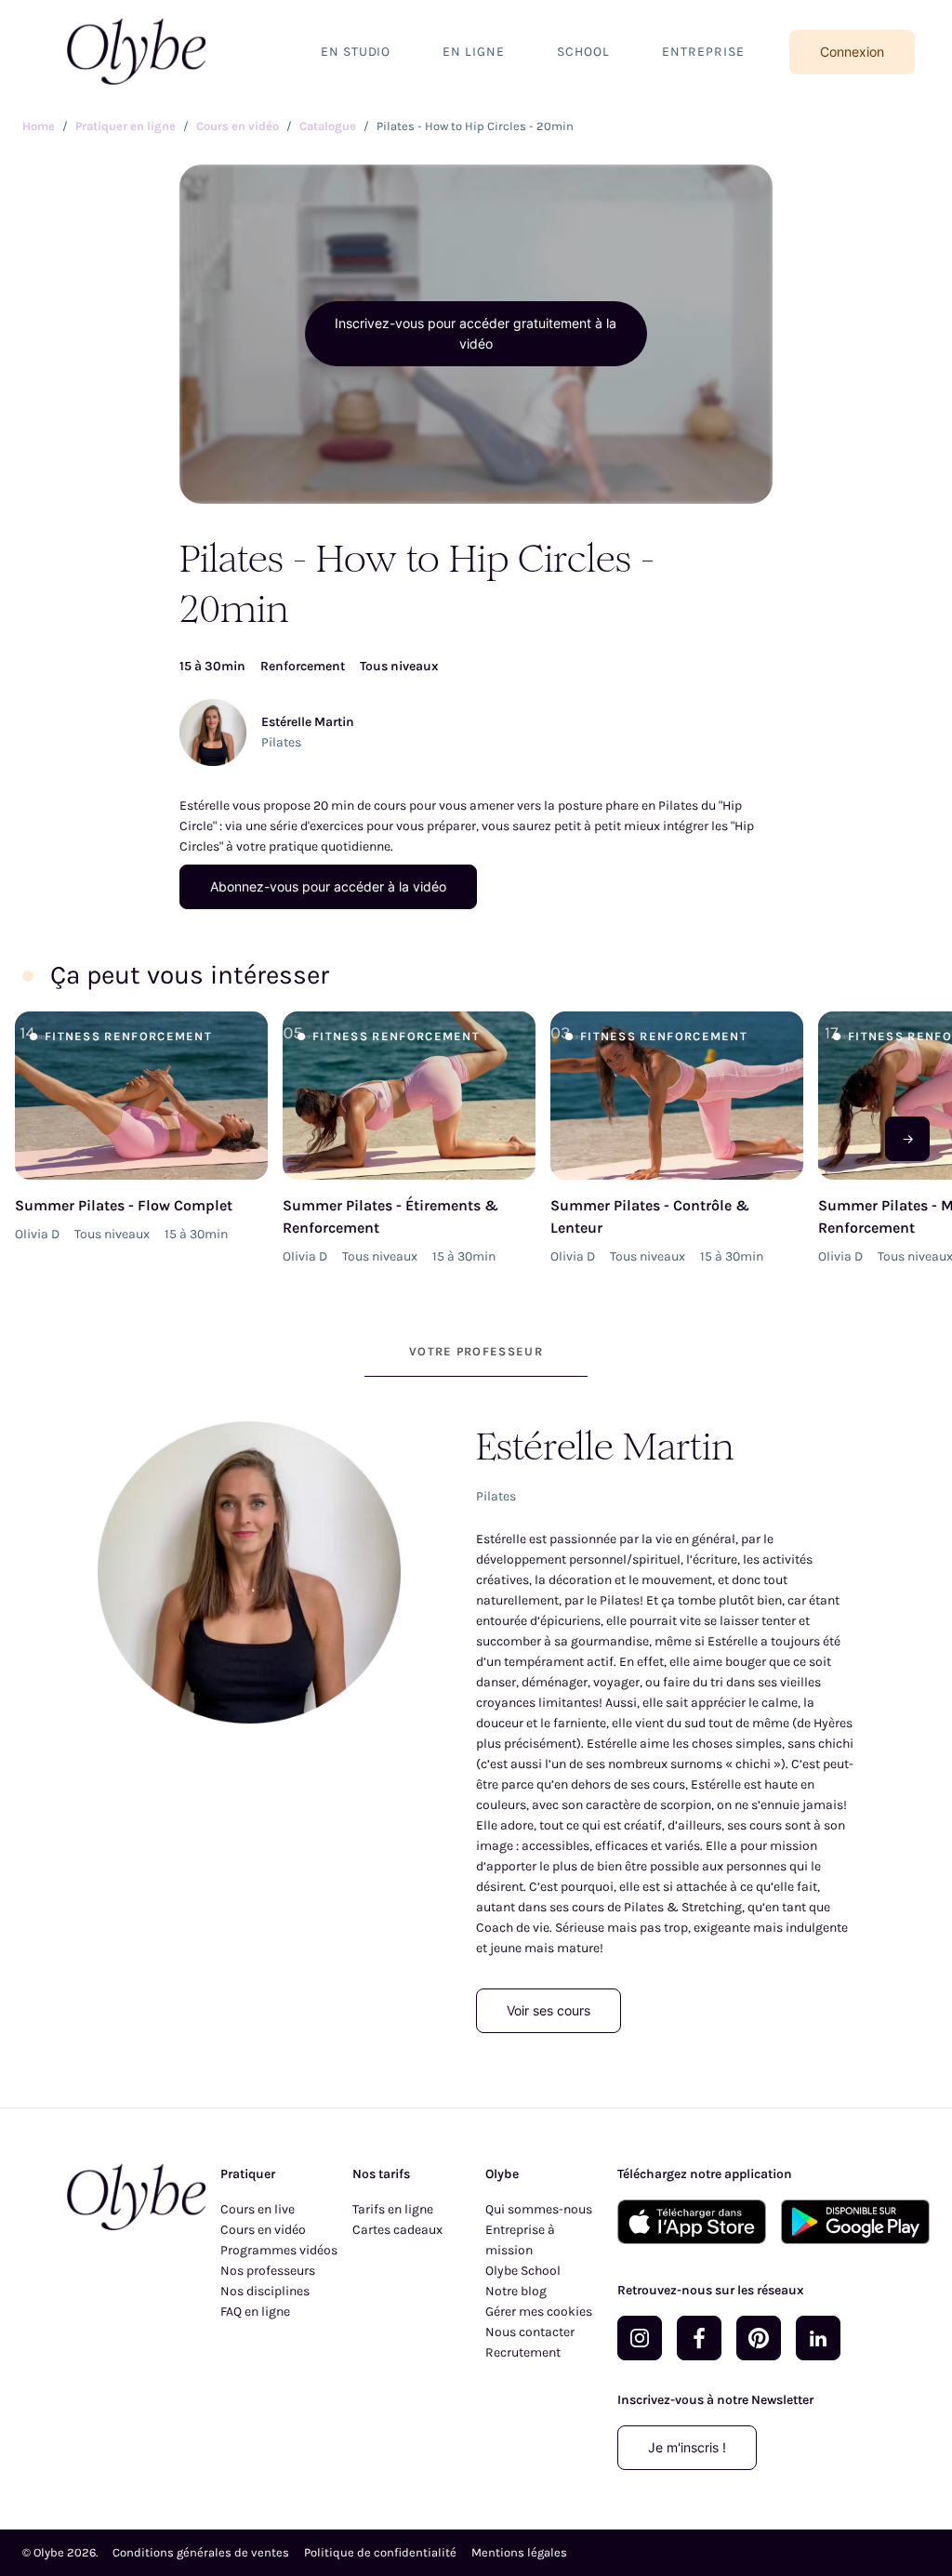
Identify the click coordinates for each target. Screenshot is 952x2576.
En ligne (474, 52)
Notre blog (516, 2291)
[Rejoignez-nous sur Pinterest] (759, 2338)
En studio (356, 52)
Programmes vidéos (279, 2250)
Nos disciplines (265, 2291)
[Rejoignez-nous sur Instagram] (640, 2338)
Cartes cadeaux (397, 2230)
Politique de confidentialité (380, 2552)
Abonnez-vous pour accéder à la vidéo (328, 886)
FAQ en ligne (255, 2312)
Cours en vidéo (263, 2230)
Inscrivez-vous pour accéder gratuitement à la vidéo (476, 333)
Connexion (852, 52)
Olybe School (523, 2271)
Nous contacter (530, 2332)
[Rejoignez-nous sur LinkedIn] (818, 2338)
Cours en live (258, 2209)
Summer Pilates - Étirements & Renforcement (390, 1216)
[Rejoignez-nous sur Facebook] (699, 2338)
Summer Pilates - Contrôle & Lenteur (650, 1216)
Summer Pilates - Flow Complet (124, 1205)
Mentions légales (519, 2552)
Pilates (281, 742)
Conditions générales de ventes (201, 2552)
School (583, 52)
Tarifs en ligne (393, 2209)
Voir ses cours (549, 2010)
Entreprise (703, 52)
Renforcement (303, 666)
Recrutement (523, 2352)
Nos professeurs (268, 2271)
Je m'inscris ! (687, 2447)
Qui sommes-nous (539, 2209)
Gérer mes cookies (539, 2312)
